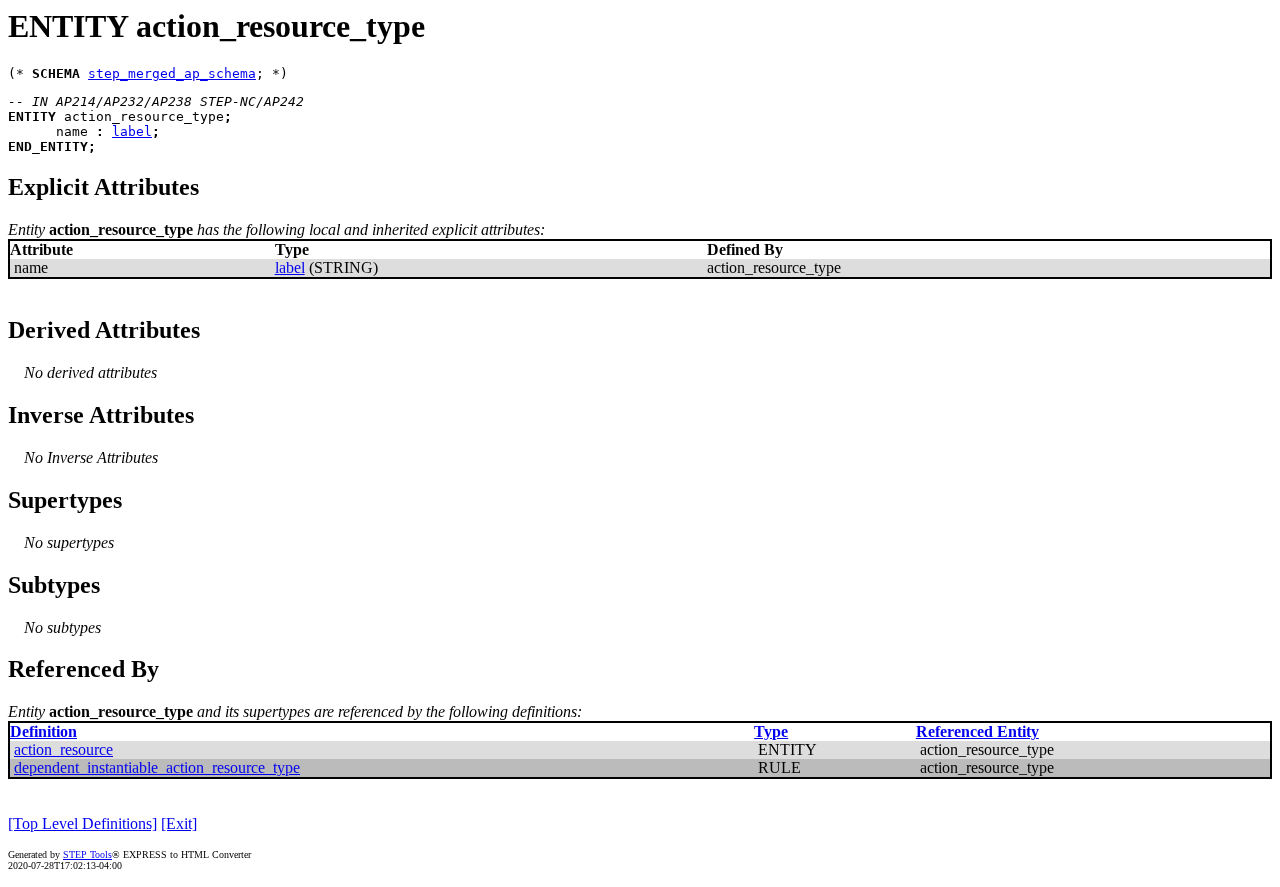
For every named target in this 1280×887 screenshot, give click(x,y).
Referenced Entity (977, 731)
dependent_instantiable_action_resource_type (157, 767)
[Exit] (179, 823)
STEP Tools (87, 854)
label (132, 131)
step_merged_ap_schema (172, 73)
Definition (43, 731)
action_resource (63, 749)
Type (771, 731)
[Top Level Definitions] (82, 823)
